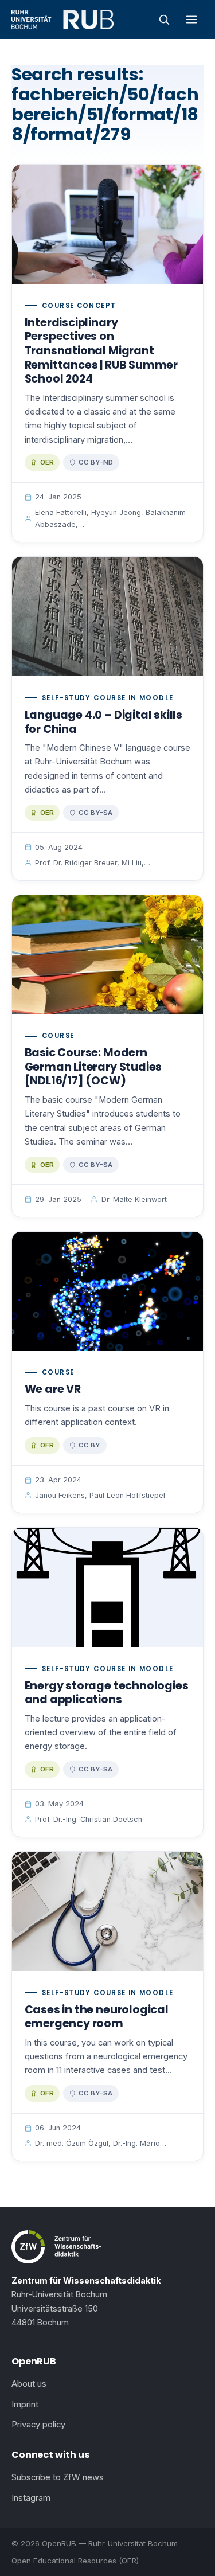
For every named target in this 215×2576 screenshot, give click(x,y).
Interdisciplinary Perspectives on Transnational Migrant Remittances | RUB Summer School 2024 (101, 351)
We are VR (53, 1389)
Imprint (25, 2405)
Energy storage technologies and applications (107, 1693)
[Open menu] (191, 19)
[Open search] (164, 19)
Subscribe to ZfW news (58, 2477)
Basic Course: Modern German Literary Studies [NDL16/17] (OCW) (93, 1067)
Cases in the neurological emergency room (97, 2017)
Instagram (31, 2498)
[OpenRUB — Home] (62, 19)
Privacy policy (38, 2425)
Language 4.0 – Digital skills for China (103, 722)
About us (29, 2384)
